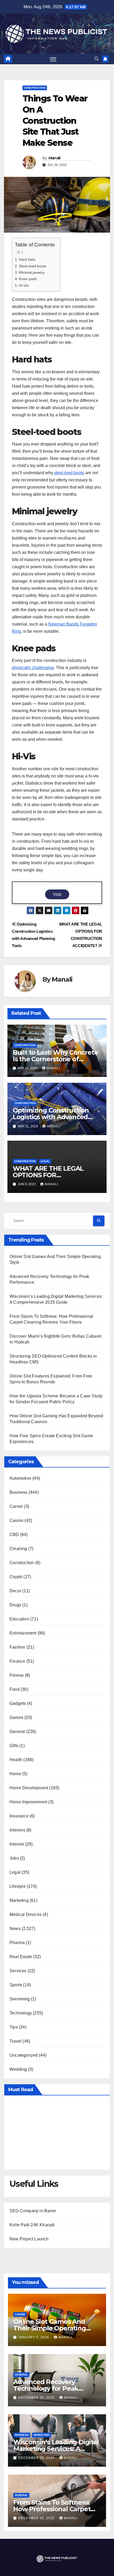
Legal (45, 1161)
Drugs (15, 1605)
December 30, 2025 (37, 2398)
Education (19, 1619)
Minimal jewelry (32, 272)
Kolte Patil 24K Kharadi (32, 2225)
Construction (35, 88)
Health (16, 1760)
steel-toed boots (69, 473)
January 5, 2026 (34, 2337)
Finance (17, 1661)
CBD (14, 1535)
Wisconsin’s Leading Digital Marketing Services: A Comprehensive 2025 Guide (56, 2449)
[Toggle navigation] (53, 59)
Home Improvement (28, 1802)
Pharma (17, 1943)
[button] (97, 59)
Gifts (14, 1746)
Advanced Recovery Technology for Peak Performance (46, 2388)
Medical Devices (26, 1914)
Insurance (19, 1816)
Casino (16, 1520)
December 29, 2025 (37, 2458)
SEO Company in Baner (33, 2211)
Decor (15, 1591)
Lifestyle (18, 1886)
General (17, 1732)
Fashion (17, 1647)
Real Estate (21, 1957)
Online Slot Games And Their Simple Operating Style (50, 2328)
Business (19, 1492)
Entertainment (23, 1633)
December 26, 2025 (37, 2518)
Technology (21, 2013)
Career (16, 1506)
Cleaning (18, 1549)
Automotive (20, 1478)
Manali (54, 158)
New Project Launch (29, 2239)
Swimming (20, 1999)
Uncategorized (24, 2055)
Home (15, 1774)
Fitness (17, 1675)
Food (15, 1689)
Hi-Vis (24, 285)
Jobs (14, 1858)
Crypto (16, 1577)
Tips (14, 2027)
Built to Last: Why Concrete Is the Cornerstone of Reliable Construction (55, 1059)
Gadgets (18, 1703)
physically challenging (33, 668)
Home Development (29, 1788)
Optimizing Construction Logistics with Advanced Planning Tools (51, 1117)
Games (16, 1717)
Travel (16, 2041)
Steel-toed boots (33, 266)
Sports (16, 1985)
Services (18, 1971)
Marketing (19, 1900)
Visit (57, 894)
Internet (17, 1844)
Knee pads (28, 279)
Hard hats (27, 259)
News (15, 1929)
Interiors (17, 1830)
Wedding (18, 2069)
